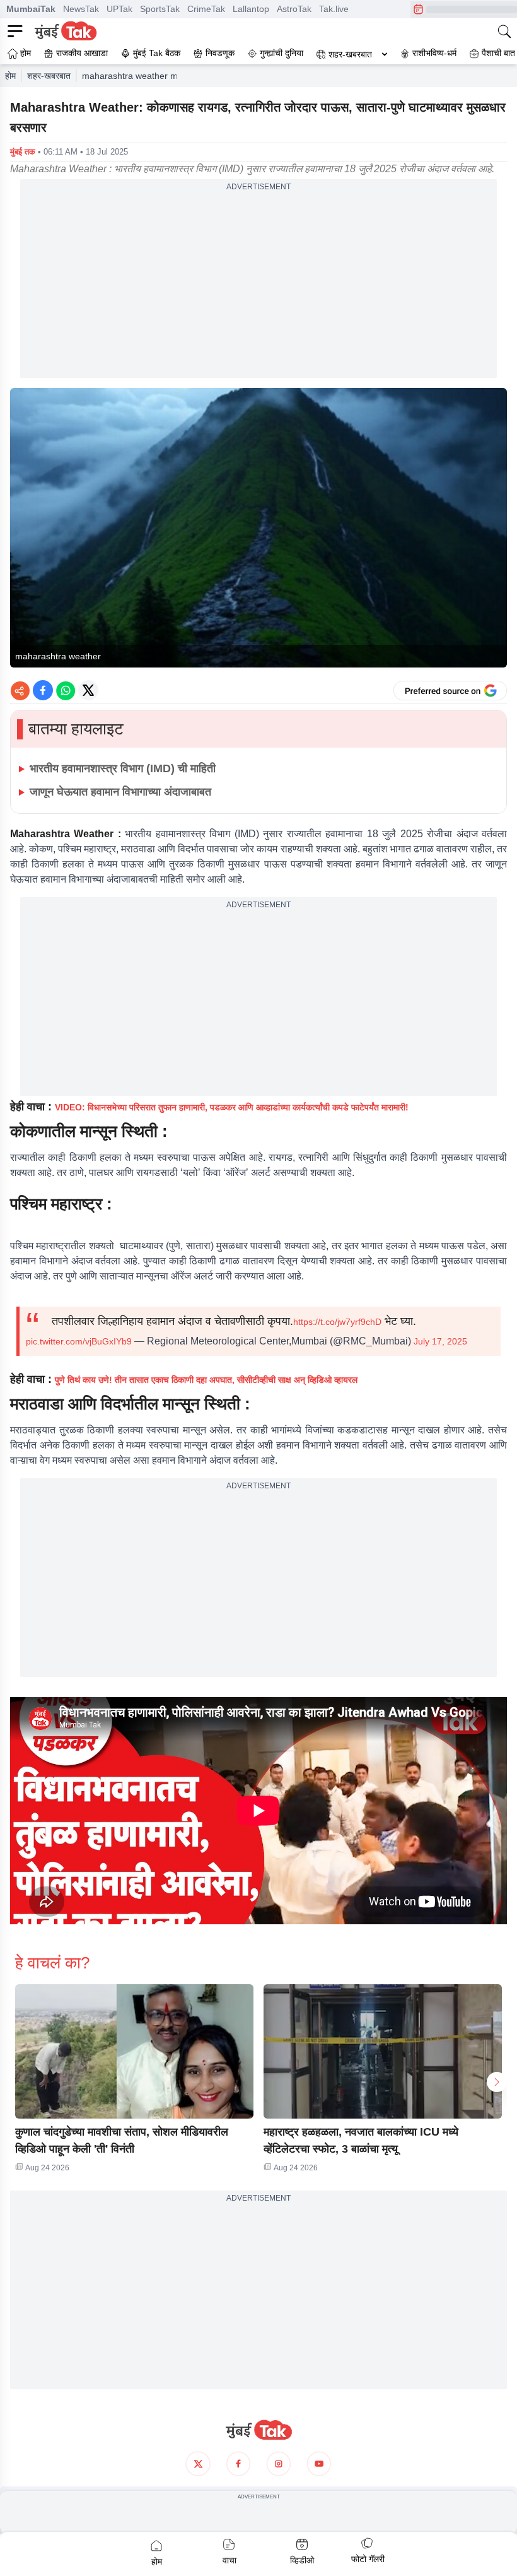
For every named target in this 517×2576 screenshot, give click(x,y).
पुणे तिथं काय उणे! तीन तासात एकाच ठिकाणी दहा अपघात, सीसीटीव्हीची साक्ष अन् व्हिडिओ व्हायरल (206, 1380)
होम (10, 76)
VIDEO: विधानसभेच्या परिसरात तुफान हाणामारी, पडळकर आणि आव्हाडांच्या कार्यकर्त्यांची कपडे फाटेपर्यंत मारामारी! (232, 1107)
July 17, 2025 (440, 1341)
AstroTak (294, 9)
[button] (134, 2051)
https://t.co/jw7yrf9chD (337, 1322)
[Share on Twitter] (88, 690)
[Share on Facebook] (43, 690)
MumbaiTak (31, 9)
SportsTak (160, 9)
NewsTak (81, 9)
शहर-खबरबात (350, 54)
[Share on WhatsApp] (66, 690)
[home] (258, 2430)
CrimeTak (206, 9)
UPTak (119, 9)
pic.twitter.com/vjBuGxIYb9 (79, 1341)
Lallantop (251, 9)
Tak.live (334, 9)
